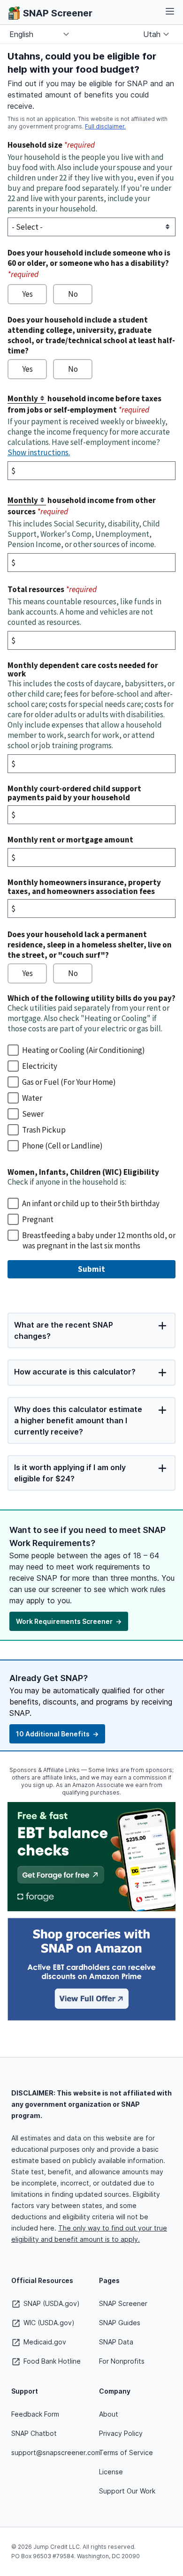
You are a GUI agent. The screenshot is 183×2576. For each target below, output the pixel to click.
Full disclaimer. (105, 126)
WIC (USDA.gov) (48, 2323)
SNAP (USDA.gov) (51, 2303)
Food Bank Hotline (51, 2361)
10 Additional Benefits (57, 1734)
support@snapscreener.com (56, 2452)
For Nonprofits (122, 2361)
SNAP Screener (123, 2303)
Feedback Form (35, 2414)
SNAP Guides (120, 2323)
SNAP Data (116, 2342)
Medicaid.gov (44, 2342)
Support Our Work (127, 2491)
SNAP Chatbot (34, 2433)
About (109, 2414)
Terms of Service (126, 2452)
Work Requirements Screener (69, 1621)
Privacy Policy (121, 2433)
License (111, 2472)
